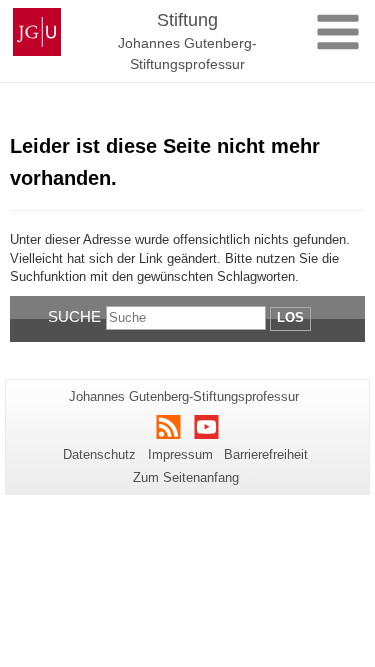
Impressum (180, 454)
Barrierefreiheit (266, 454)
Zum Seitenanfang (186, 477)
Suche (74, 316)
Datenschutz (99, 454)
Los (290, 317)
